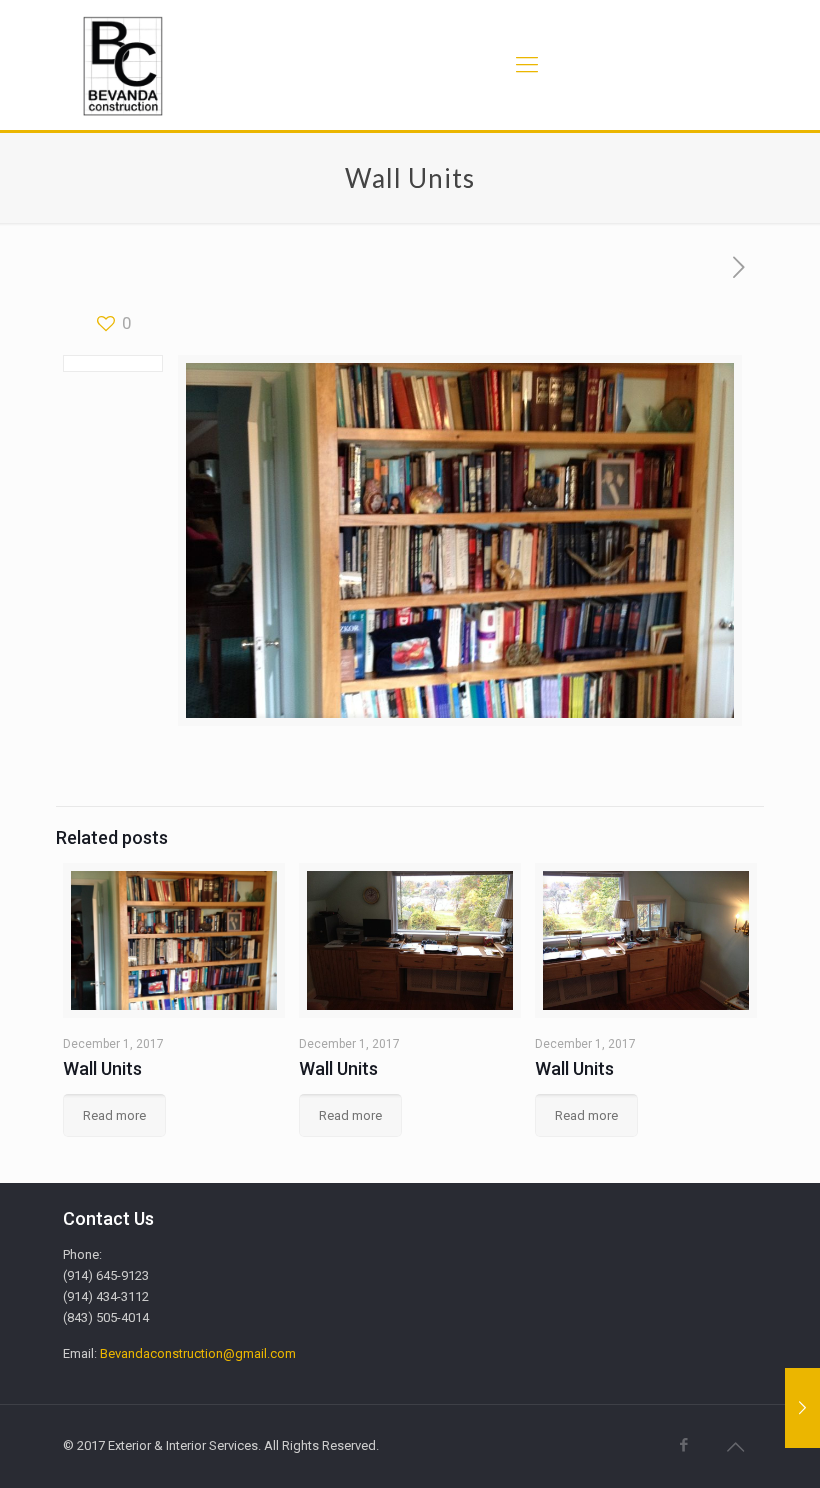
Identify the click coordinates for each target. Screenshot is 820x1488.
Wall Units (102, 1068)
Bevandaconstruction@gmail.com (198, 1353)
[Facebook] (684, 1445)
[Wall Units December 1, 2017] (802, 1408)
